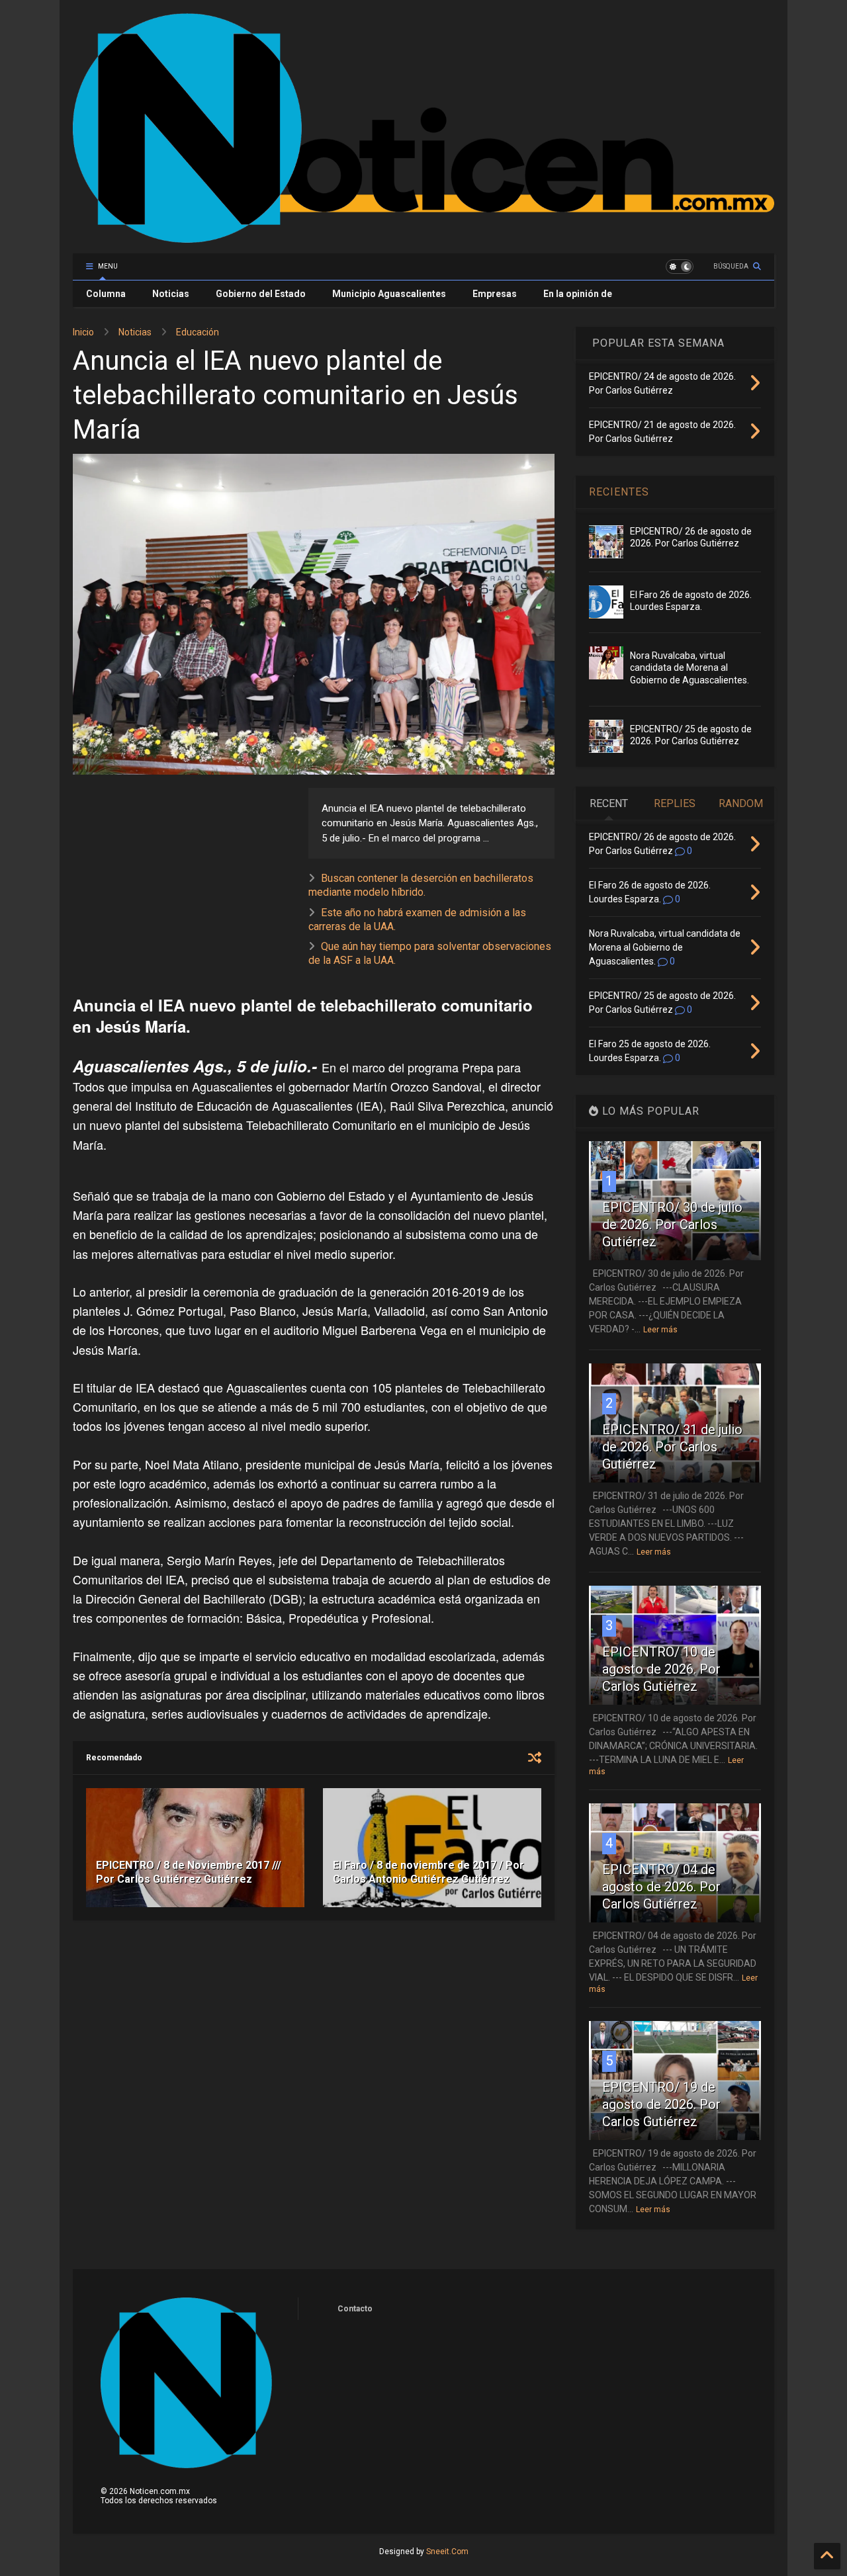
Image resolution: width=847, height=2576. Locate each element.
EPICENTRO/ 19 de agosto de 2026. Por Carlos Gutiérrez (661, 2104)
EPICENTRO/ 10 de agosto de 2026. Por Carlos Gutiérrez (661, 1669)
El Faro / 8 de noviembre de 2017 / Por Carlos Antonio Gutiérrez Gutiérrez (428, 1872)
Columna (106, 294)
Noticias (171, 294)
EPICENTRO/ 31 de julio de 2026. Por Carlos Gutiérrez (672, 1447)
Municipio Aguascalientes (389, 294)
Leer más (660, 1330)
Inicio (83, 332)
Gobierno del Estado (261, 294)
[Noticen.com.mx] (423, 237)
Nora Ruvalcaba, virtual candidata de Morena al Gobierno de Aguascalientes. (690, 667)
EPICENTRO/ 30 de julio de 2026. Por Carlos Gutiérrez (672, 1224)
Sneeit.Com (447, 2552)
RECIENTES (619, 492)
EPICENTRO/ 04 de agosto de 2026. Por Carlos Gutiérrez (661, 1887)
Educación (198, 332)
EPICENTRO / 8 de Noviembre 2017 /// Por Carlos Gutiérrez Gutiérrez (189, 1872)
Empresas (495, 294)
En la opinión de (578, 294)
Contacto (355, 2309)
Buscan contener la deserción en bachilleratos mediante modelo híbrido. (421, 885)
